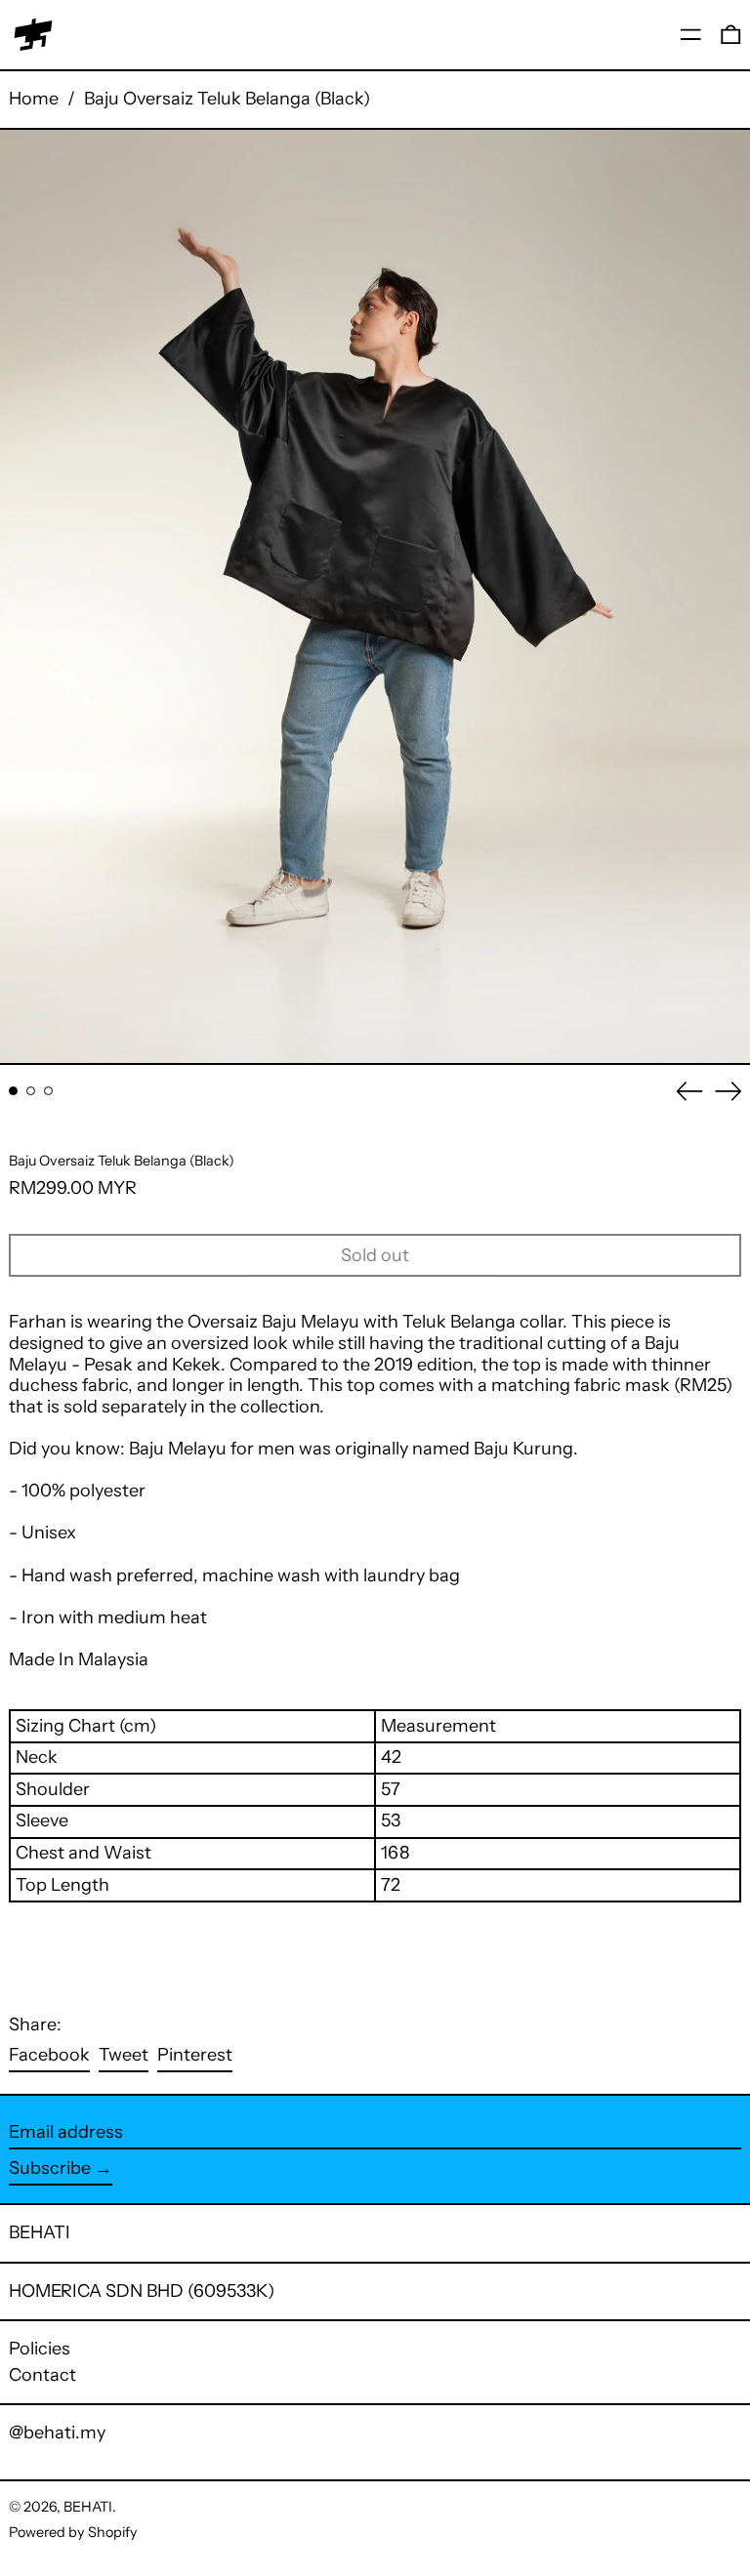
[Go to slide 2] (31, 1091)
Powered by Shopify (73, 2532)
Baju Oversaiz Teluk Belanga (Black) (227, 99)
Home (34, 99)
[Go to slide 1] (13, 1091)
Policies (40, 2349)
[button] (731, 35)
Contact (42, 2375)
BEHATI (40, 2232)
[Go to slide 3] (48, 1091)
